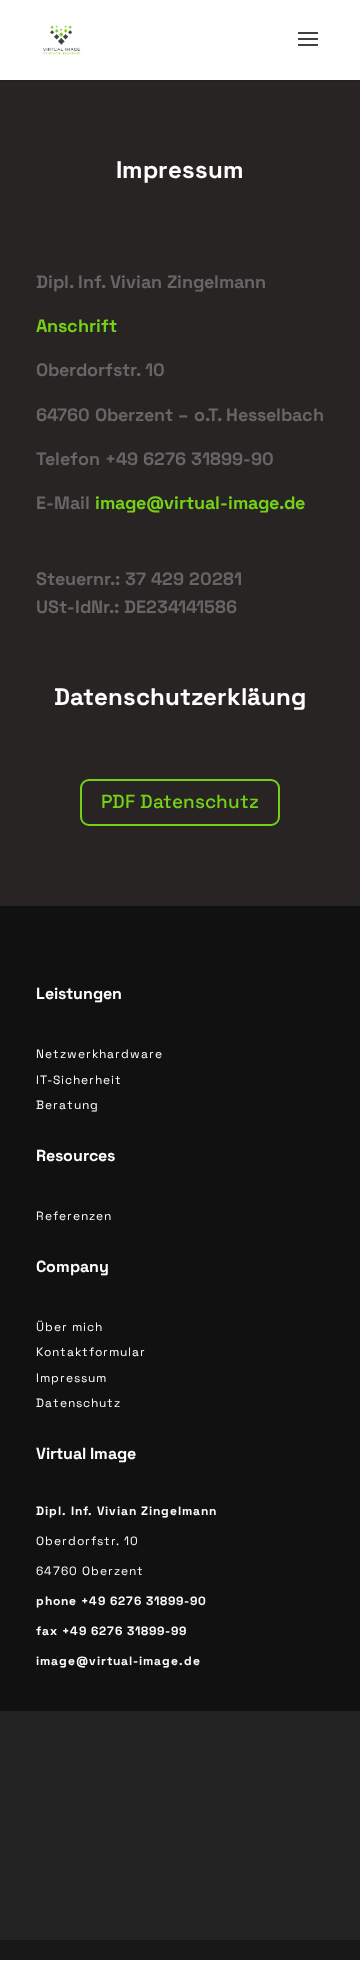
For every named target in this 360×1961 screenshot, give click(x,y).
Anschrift (76, 325)
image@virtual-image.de (200, 502)
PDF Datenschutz (180, 801)
